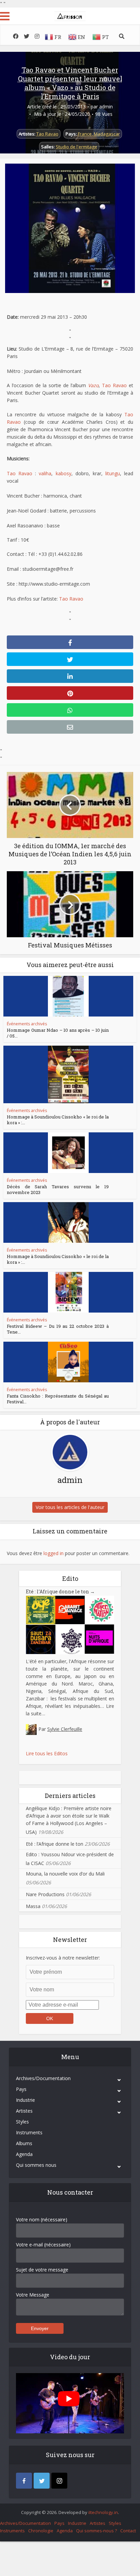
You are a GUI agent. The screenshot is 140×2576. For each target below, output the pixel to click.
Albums (24, 2143)
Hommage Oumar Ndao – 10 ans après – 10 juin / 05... (58, 1033)
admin (106, 107)
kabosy (64, 473)
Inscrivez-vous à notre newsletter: (63, 1958)
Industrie (25, 2100)
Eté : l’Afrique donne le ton (60, 1591)
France (85, 134)
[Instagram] (59, 2481)
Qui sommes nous (36, 2165)
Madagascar (107, 134)
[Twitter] (42, 2481)
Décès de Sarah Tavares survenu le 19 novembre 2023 (58, 1189)
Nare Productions (45, 1894)
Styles (22, 2122)
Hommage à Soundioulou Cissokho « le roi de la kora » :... (58, 1120)
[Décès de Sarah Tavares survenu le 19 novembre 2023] (68, 1153)
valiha (45, 473)
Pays (21, 2089)
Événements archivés (27, 1024)
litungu (113, 473)
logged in (54, 1553)
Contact (128, 2531)
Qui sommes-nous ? (97, 2531)
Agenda (24, 2154)
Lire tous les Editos (47, 1753)
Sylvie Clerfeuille (65, 1729)
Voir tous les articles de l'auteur (70, 1507)
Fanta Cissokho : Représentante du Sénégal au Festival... (58, 1399)
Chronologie (41, 2531)
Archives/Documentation (43, 2078)
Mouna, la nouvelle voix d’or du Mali (65, 1874)
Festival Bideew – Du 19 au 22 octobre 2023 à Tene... (58, 1329)
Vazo (93, 385)
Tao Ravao (47, 134)
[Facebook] (24, 2481)
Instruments (29, 2132)
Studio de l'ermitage (76, 147)
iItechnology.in (103, 2512)
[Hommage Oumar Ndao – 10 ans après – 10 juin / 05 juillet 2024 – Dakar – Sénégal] (68, 996)
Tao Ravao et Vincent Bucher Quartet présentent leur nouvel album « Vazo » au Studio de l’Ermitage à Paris (70, 83)
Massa (33, 1906)
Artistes (24, 2111)
